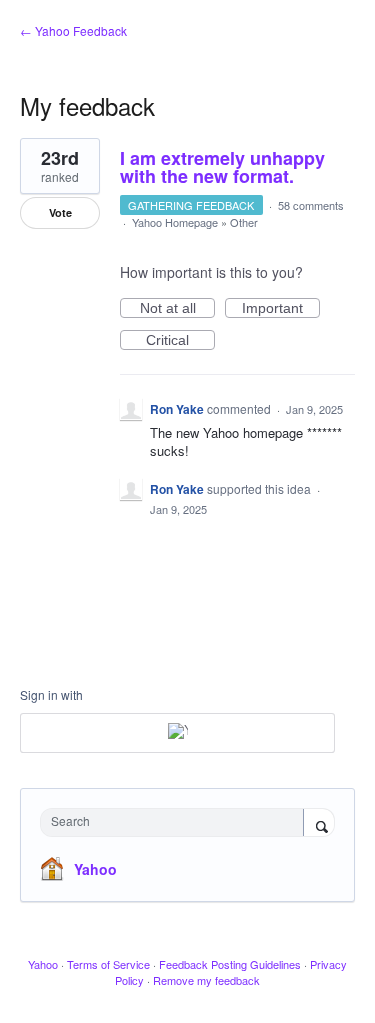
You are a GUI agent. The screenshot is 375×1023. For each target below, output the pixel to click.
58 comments (311, 205)
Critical (180, 341)
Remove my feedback (206, 980)
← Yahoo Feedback (73, 30)
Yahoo (95, 869)
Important (281, 309)
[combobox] (176, 822)
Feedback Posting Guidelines (230, 964)
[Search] (319, 824)
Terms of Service (108, 964)
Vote (60, 212)
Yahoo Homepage (175, 222)
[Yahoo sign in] (177, 733)
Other (244, 222)
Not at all (177, 309)
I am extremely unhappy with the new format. (222, 167)
